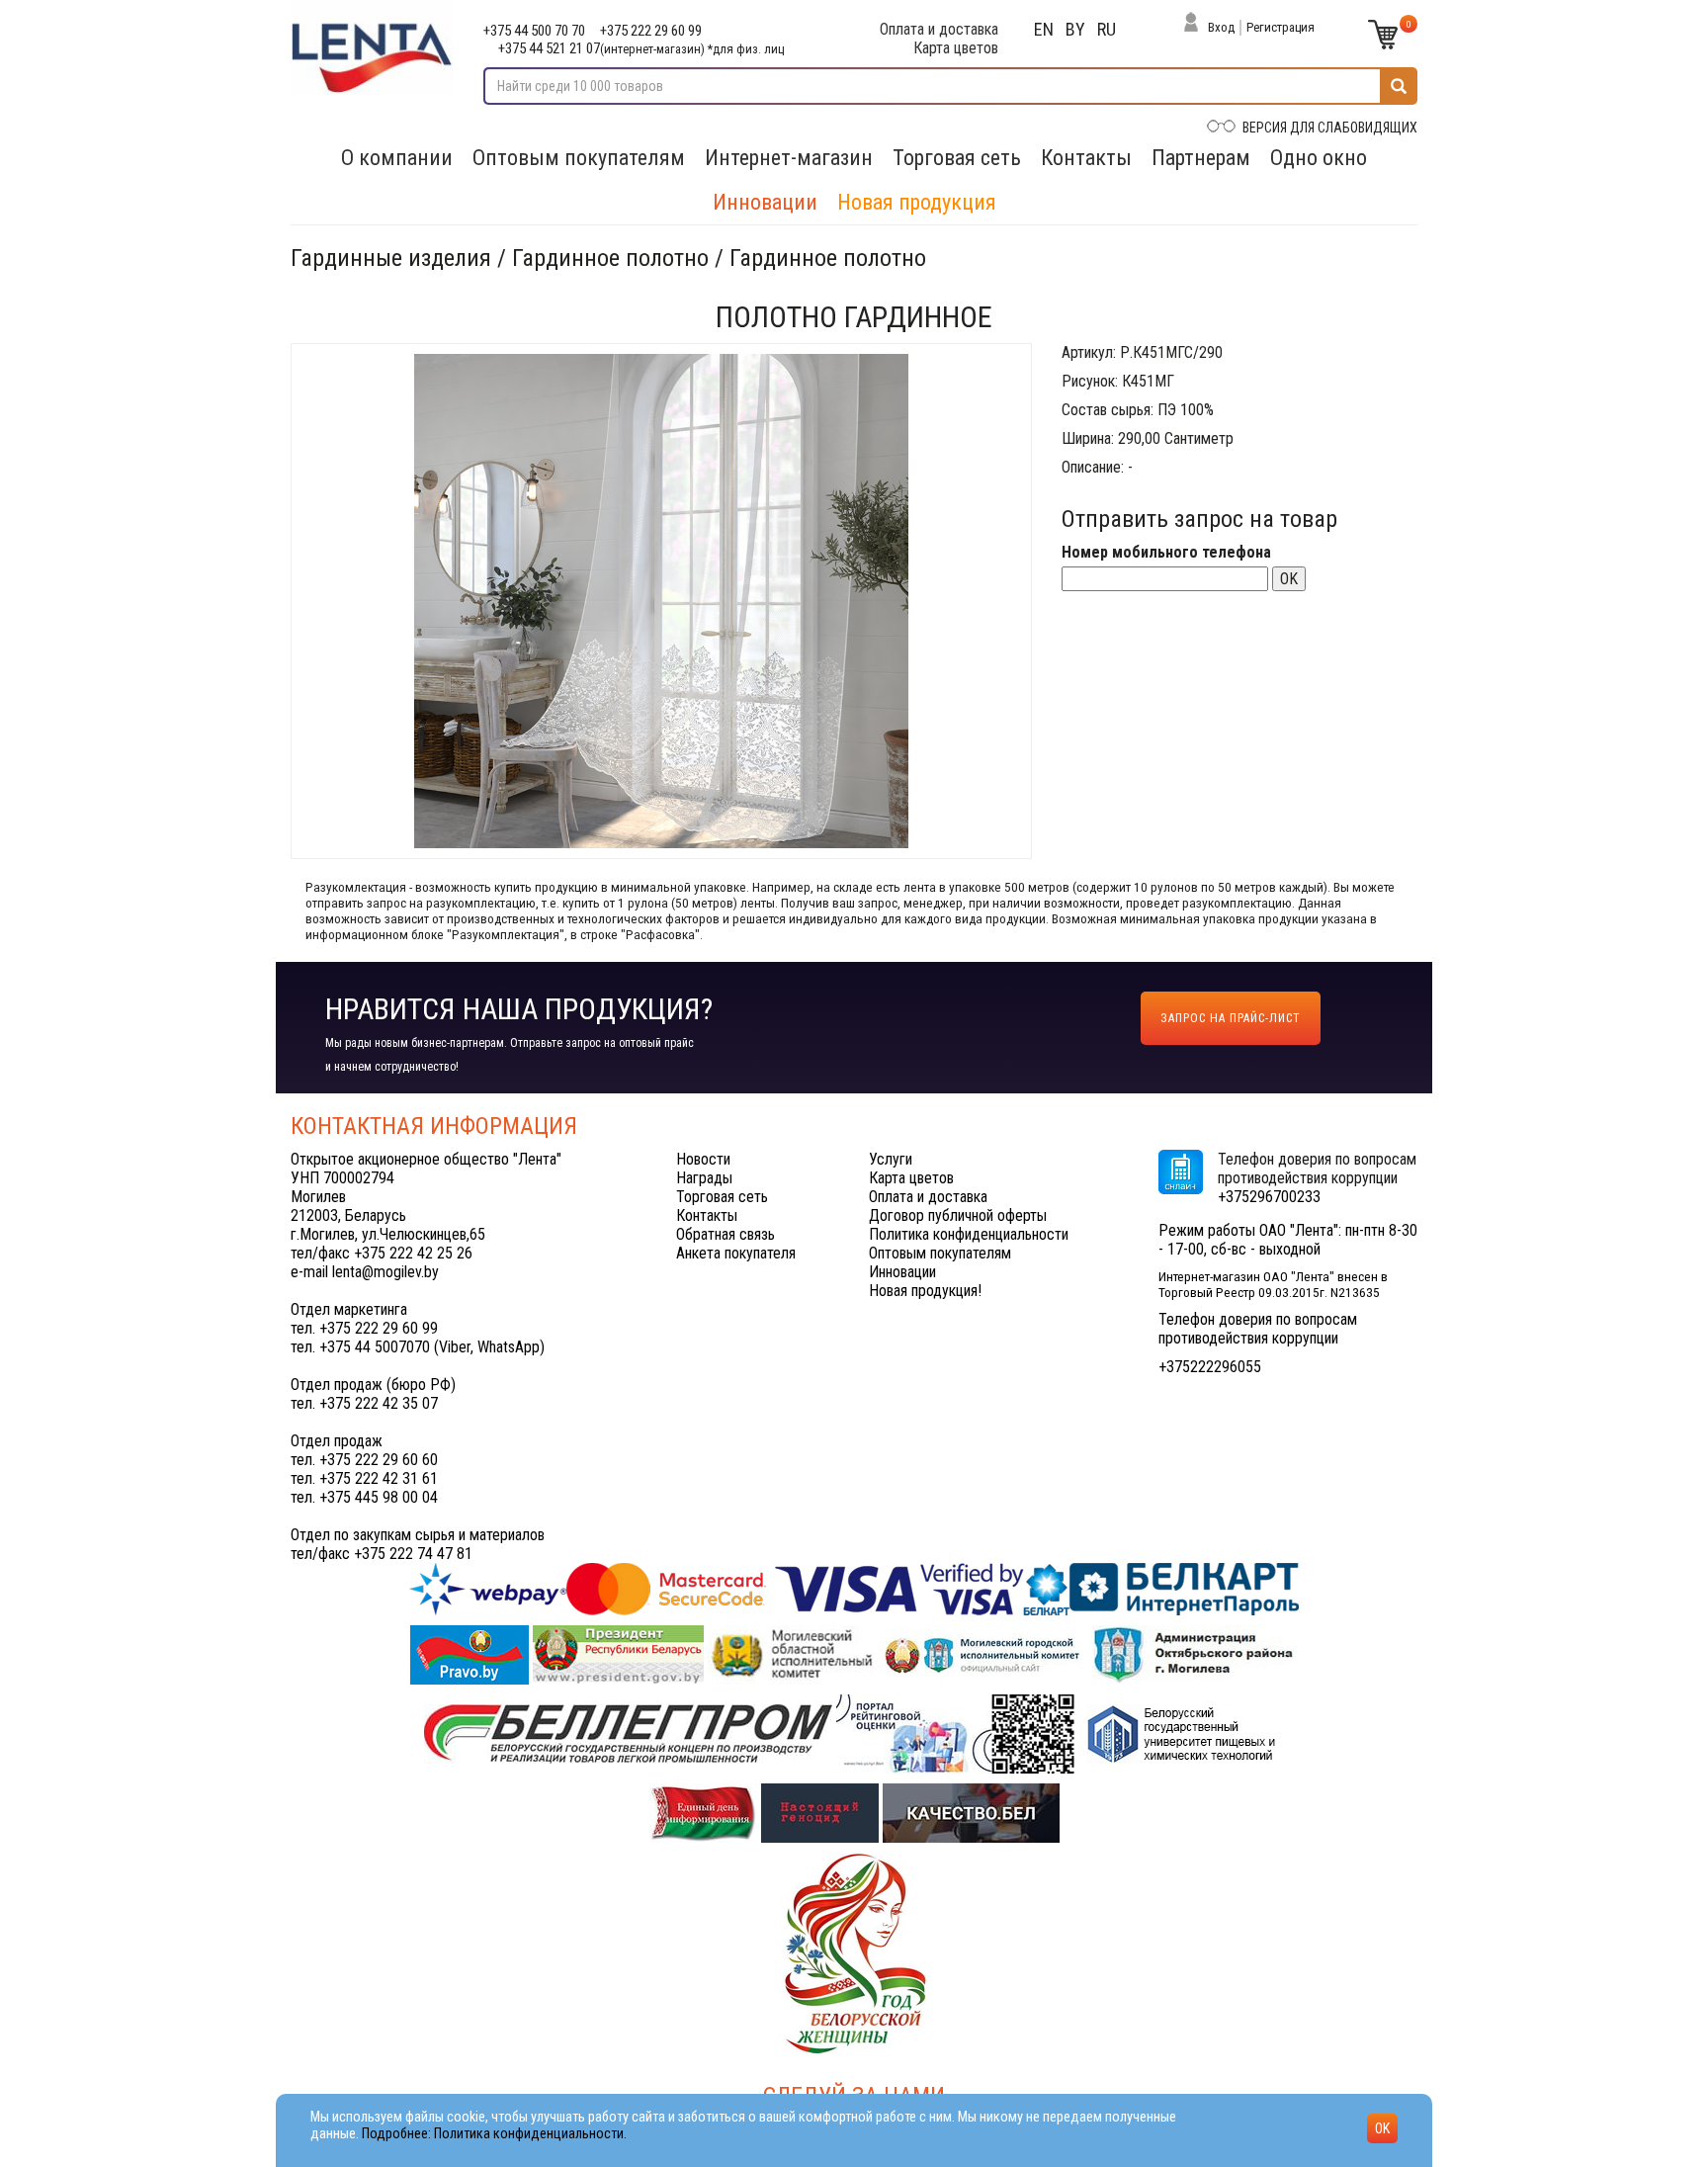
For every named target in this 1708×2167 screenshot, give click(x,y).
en (1044, 29)
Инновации (765, 202)
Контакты (1086, 158)
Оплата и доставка (939, 29)
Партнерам (1201, 158)
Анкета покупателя (736, 1253)
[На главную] (372, 47)
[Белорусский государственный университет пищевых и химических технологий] (1181, 1733)
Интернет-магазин (789, 158)
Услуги (891, 1159)
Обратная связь (726, 1234)
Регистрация (1281, 27)
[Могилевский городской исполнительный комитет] (985, 1653)
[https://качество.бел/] (971, 1812)
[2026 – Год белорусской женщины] (854, 1952)
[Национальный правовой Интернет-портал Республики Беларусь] (471, 1653)
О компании (397, 158)
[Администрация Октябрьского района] (1195, 1653)
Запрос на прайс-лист (1231, 1018)
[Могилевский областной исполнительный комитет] (793, 1653)
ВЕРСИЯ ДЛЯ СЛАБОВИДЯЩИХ (1330, 128)
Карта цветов (956, 48)
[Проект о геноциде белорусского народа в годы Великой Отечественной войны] (822, 1812)
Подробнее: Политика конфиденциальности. (494, 2134)
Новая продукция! (925, 1291)
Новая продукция (917, 202)
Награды (704, 1178)
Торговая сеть (957, 158)
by (1075, 29)
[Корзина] (1383, 35)
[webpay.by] (854, 1588)
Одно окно (1319, 158)
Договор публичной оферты (958, 1215)
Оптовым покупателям (579, 158)
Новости (703, 1159)
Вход (1221, 27)
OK (1289, 579)
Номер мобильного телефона (1166, 552)
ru (1107, 29)
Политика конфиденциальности (969, 1234)
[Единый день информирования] (705, 1812)
